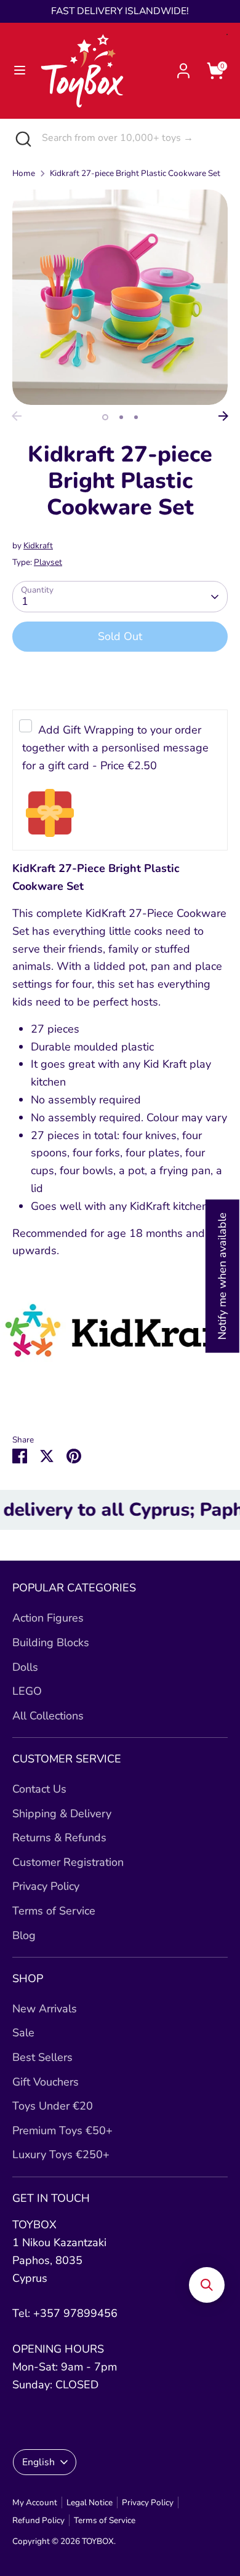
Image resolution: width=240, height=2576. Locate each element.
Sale (23, 2033)
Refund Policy (38, 2520)
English (38, 2462)
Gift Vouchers (46, 2082)
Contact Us (39, 1789)
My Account (35, 2502)
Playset (48, 562)
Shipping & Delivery (62, 1814)
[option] (120, 297)
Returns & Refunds (59, 1838)
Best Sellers (42, 2057)
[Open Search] (21, 138)
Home (24, 173)
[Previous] (17, 416)
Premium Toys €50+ (62, 2130)
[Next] (223, 416)
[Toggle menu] (20, 70)
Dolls (25, 1667)
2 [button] (121, 417)
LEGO (27, 1691)
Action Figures (48, 1618)
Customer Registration (68, 1862)
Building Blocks (51, 1642)
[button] (207, 2285)
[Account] (183, 67)
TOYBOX (98, 2541)
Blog (24, 1935)
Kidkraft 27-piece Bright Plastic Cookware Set (135, 173)
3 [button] (136, 417)
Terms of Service (54, 1911)
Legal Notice (90, 2502)
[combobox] (132, 138)
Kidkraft (38, 546)
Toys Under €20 (53, 2106)
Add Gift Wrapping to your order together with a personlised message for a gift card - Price (115, 748)
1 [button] (105, 417)
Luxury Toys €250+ (61, 2154)
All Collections (48, 1716)
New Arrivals (45, 2009)
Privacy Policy (46, 1886)
